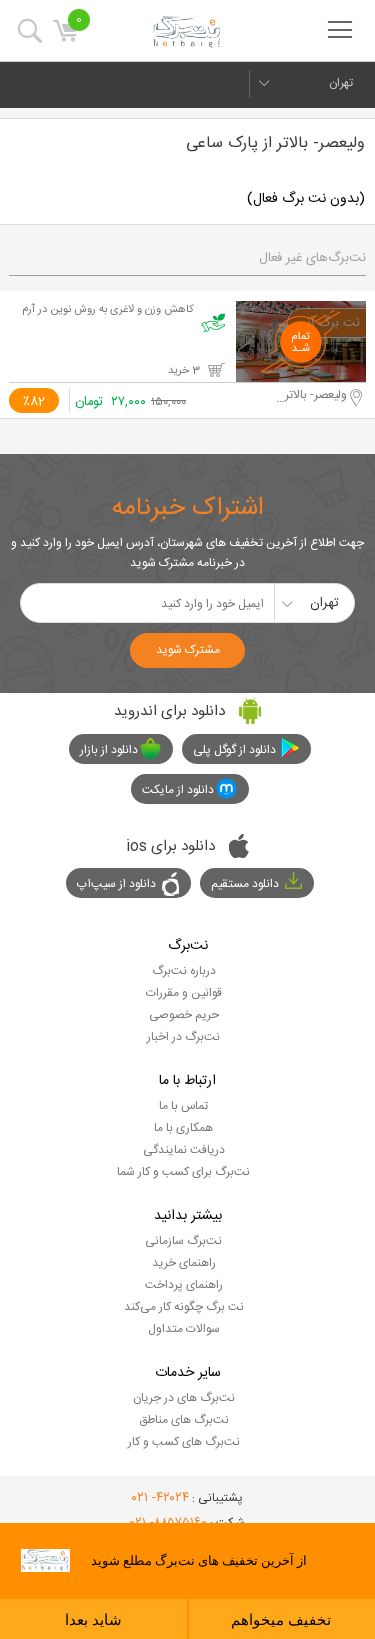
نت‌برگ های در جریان (184, 1398)
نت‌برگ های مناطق (184, 1420)
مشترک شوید (188, 650)
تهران (341, 83)
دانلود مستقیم (245, 884)
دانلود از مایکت (178, 790)
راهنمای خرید (184, 1263)
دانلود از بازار (109, 750)
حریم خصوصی (184, 1015)
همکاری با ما (183, 1128)
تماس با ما (183, 1106)
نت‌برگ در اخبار (183, 1037)
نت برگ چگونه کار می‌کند (184, 1307)
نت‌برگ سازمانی (183, 1241)
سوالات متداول (184, 1329)
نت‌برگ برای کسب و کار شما (183, 1172)
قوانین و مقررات (184, 993)
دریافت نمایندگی (184, 1150)
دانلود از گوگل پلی (234, 750)
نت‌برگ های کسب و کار (184, 1442)
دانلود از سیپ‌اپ (116, 884)
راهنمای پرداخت (184, 1285)
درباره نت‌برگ (184, 971)
